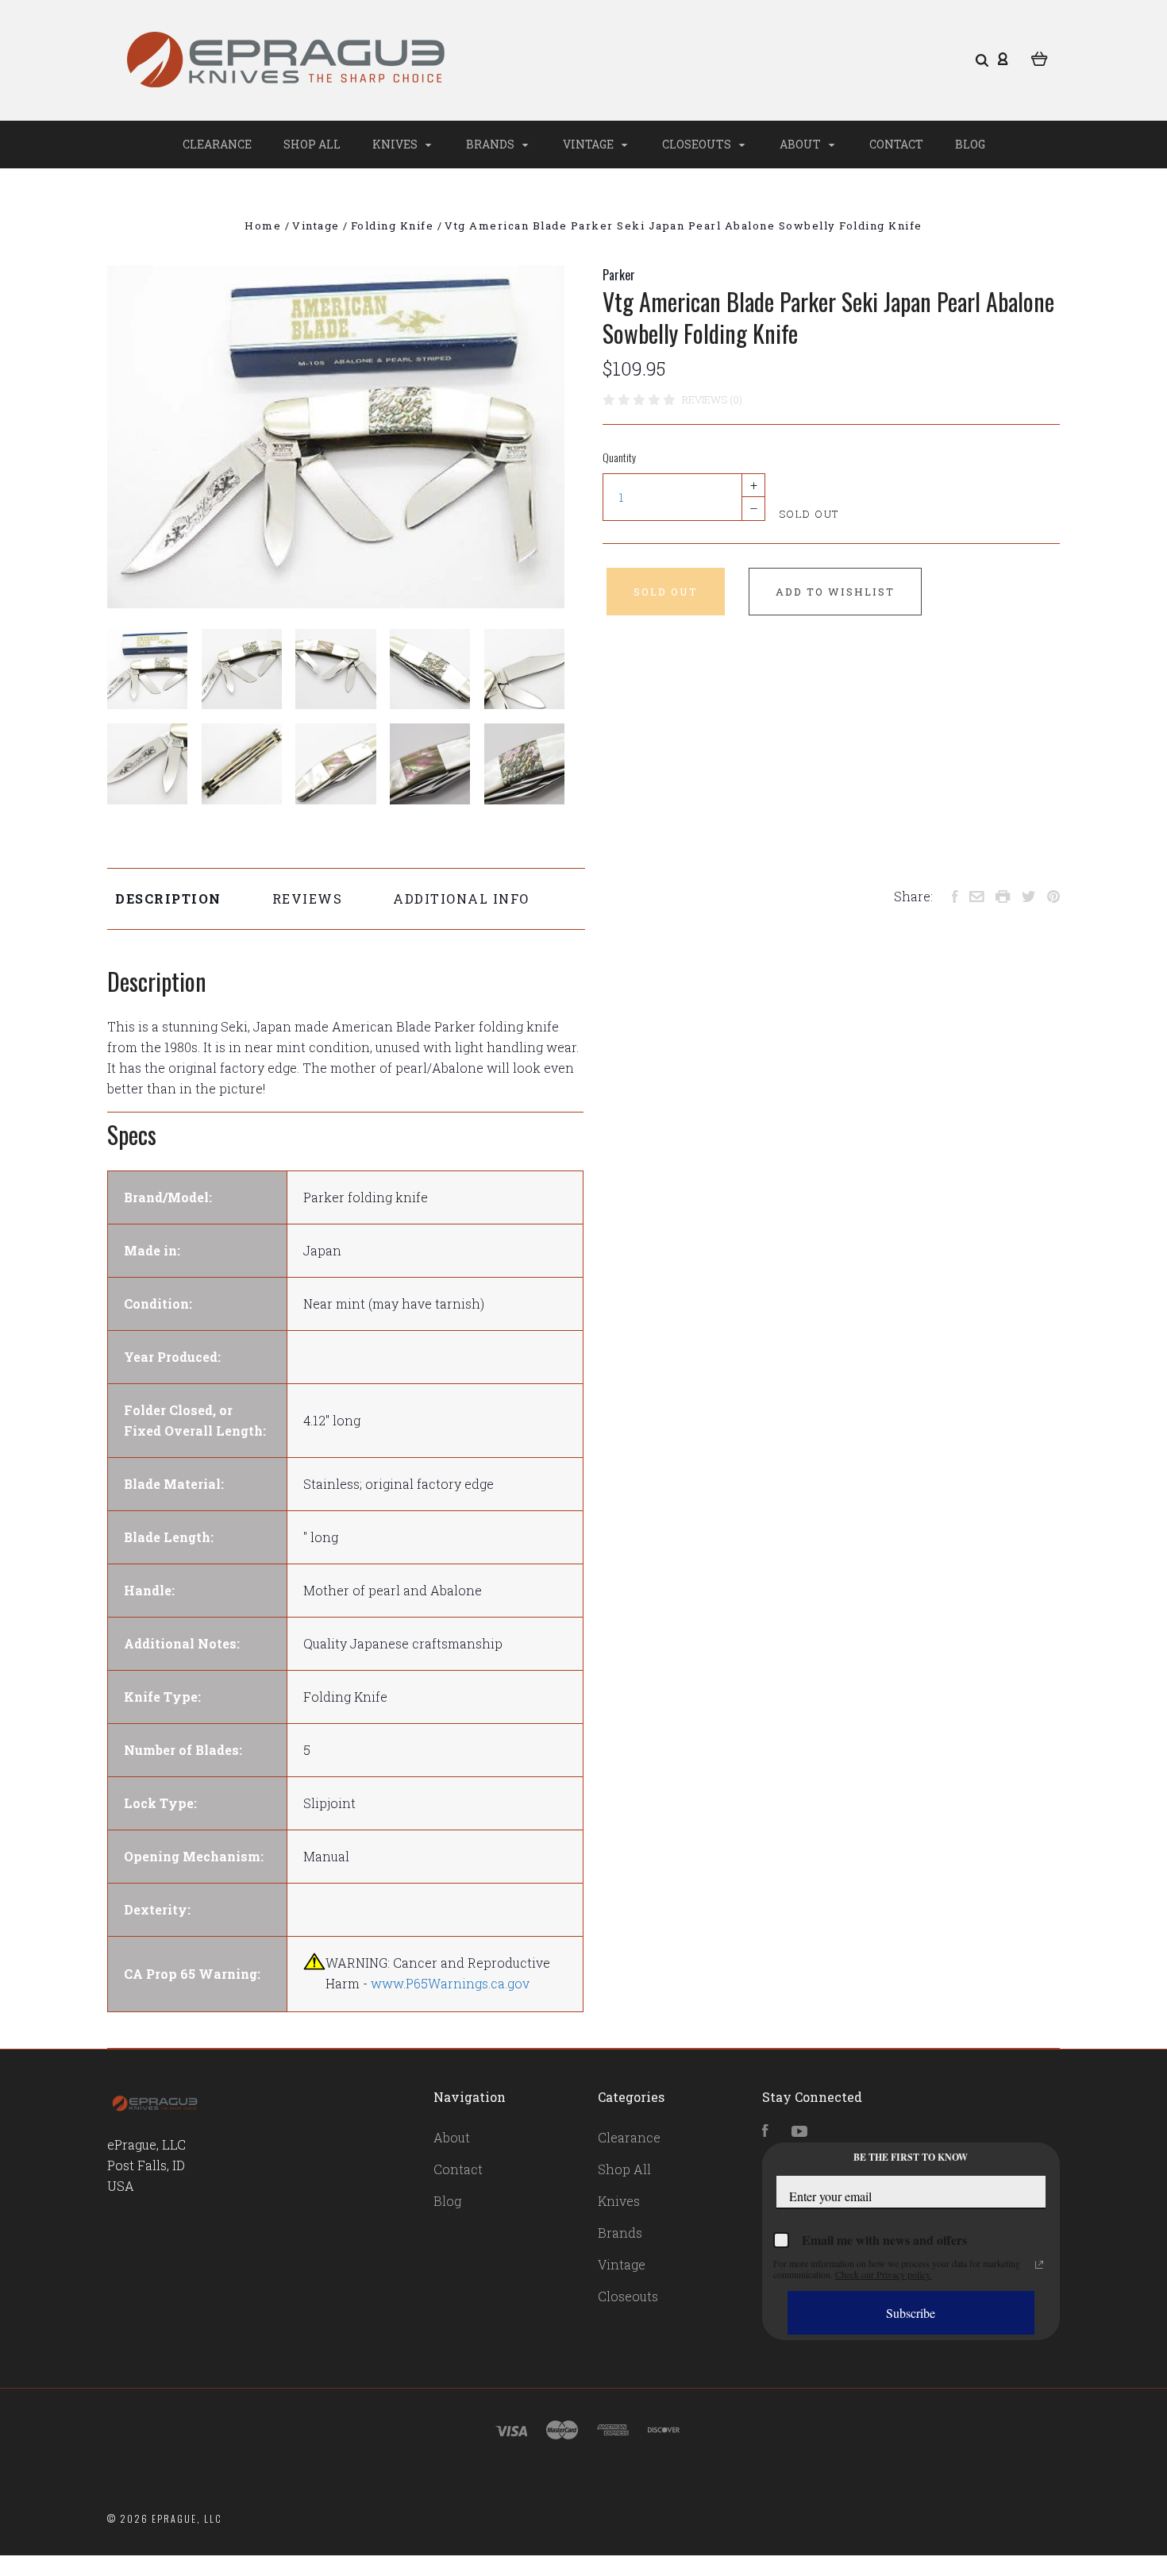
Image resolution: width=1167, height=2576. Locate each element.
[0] (1040, 57)
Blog (970, 144)
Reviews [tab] (308, 899)
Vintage (589, 144)
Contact (896, 144)
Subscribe (911, 2313)
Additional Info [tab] (461, 899)
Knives (396, 144)
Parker (619, 275)
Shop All (312, 144)
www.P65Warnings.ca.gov (450, 1983)
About (801, 144)
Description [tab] (168, 899)
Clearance (217, 144)
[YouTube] (799, 2132)
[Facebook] (765, 2132)
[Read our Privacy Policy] (1039, 2265)
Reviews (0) (712, 399)
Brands (491, 144)
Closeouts (698, 144)
